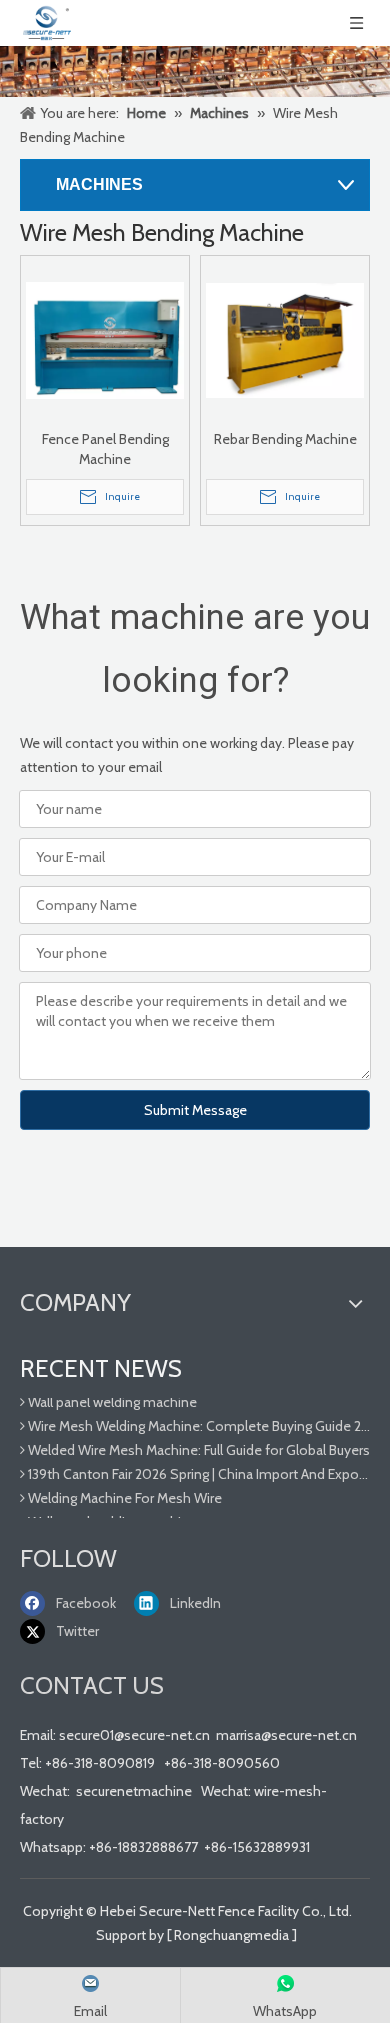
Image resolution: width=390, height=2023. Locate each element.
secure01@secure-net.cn (134, 1735)
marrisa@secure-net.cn (286, 1735)
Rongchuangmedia (231, 1935)
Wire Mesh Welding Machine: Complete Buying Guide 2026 (197, 1422)
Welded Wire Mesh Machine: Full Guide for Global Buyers (197, 1446)
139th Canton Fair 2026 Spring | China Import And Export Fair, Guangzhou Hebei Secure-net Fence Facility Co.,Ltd (197, 1470)
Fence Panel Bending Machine (105, 449)
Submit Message (195, 1110)
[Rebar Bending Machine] (285, 339)
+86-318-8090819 (100, 1763)
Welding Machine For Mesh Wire (123, 1494)
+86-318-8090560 (222, 1763)
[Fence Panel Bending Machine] (105, 339)
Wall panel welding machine (111, 1398)
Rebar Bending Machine (285, 439)
